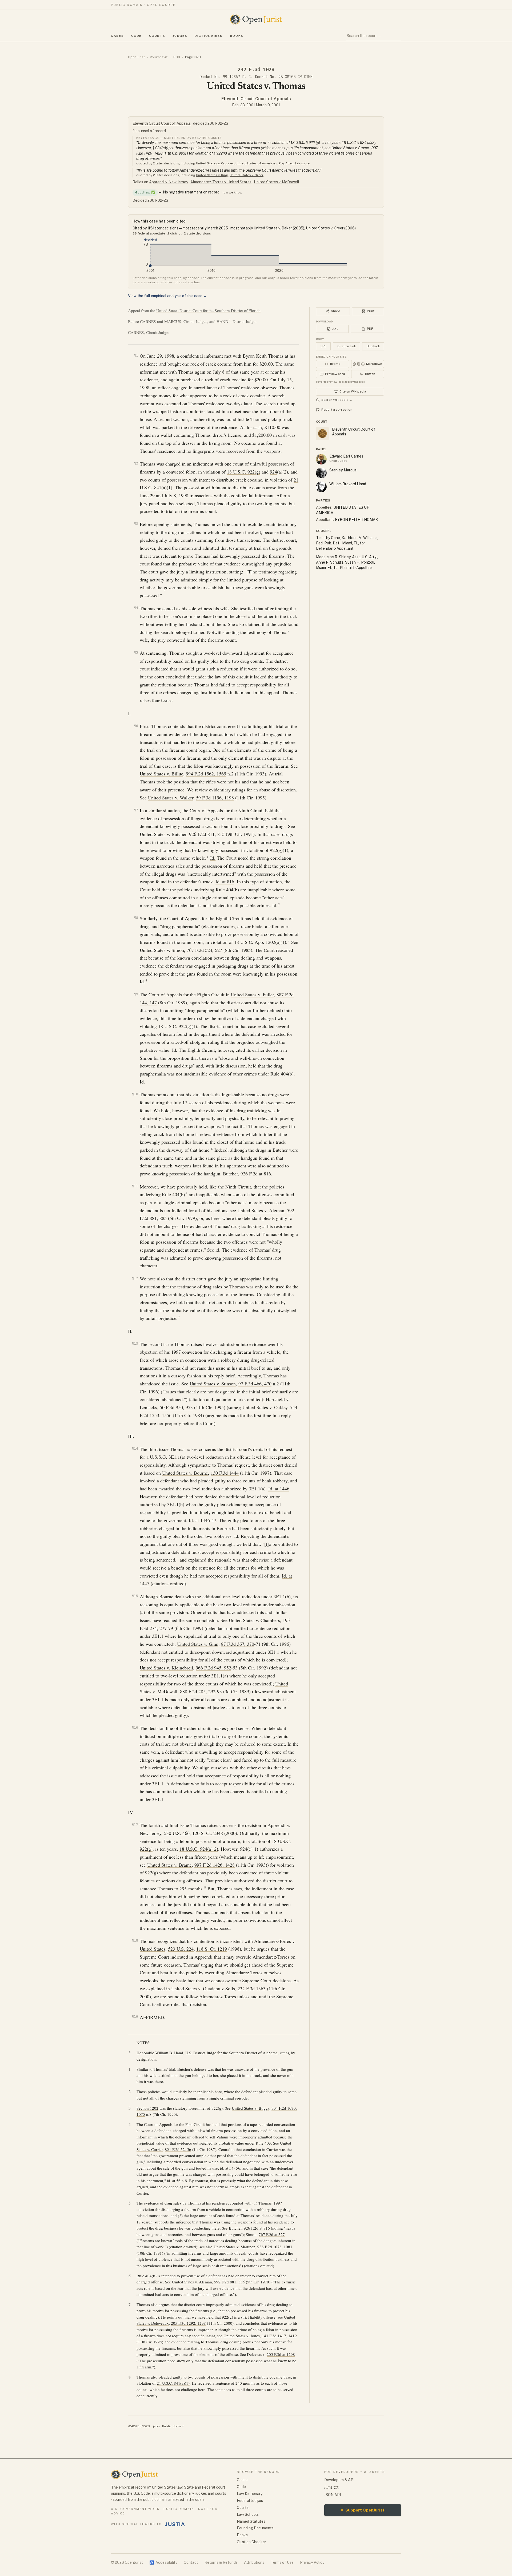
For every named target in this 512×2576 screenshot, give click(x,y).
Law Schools (248, 2514)
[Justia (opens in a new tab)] (175, 2524)
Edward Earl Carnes (346, 456)
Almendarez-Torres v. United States (221, 182)
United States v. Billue (161, 774)
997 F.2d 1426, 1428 (215, 1865)
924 (273, 472)
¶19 (135, 2017)
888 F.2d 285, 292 (198, 1691)
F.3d (177, 57)
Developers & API (339, 2480)
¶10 (135, 1094)
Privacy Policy (312, 2562)
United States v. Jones (242, 2336)
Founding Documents (255, 2528)
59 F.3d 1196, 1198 (215, 798)
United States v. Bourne (185, 1473)
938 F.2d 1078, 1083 (275, 2247)
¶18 (135, 1940)
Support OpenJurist (363, 2510)
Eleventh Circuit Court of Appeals (256, 99)
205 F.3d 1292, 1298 (188, 2323)
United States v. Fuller (252, 994)
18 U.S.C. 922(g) (244, 472)
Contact (191, 2562)
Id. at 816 (225, 881)
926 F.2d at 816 (257, 2228)
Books (237, 36)
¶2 (136, 463)
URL (323, 346)
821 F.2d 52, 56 (178, 2149)
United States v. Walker (171, 798)
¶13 (135, 1343)
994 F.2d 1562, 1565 (206, 774)
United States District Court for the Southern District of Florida (208, 310)
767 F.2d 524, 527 (204, 950)
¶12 (135, 1278)
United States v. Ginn (198, 1644)
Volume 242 (159, 57)
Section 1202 (147, 2108)
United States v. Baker (273, 228)
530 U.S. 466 (177, 1833)
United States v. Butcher (163, 834)
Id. (213, 858)
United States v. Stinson (213, 1384)
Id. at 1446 (279, 1489)
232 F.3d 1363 (252, 1988)
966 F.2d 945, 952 (213, 1668)
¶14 (135, 1448)
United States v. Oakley (265, 1407)
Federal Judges (250, 2501)
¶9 (136, 994)
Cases (117, 36)
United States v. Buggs (251, 2108)
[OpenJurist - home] (256, 19)
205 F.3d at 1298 (281, 2354)
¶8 (136, 918)
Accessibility (163, 2562)
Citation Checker (251, 2542)
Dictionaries (209, 36)
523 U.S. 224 (181, 1949)
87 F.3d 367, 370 (238, 1644)
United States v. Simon (162, 950)
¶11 (135, 1186)
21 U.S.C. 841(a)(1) (173, 2383)
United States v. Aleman (261, 1210)
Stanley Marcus (343, 470)
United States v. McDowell (277, 182)
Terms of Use (282, 2562)
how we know (232, 192)
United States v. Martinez (234, 2247)
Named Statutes (251, 2521)
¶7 (136, 810)
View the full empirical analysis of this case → (167, 296)
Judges (180, 36)
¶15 (135, 1596)
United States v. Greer (247, 175)
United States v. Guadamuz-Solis (203, 1988)
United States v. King (212, 175)
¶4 (136, 608)
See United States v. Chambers (250, 1620)
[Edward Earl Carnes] (321, 459)
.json (156, 2426)
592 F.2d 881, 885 (229, 2282)
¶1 (136, 355)
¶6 (136, 726)
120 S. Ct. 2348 (208, 1833)
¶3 (136, 523)
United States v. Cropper (215, 163)
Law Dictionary (250, 2494)
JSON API (333, 2495)
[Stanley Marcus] (321, 473)
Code (136, 36)
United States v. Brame (169, 1865)
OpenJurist (136, 57)
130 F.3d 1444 (225, 1473)
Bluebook (373, 346)
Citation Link (347, 346)
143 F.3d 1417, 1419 (279, 2336)
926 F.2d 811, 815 (207, 834)
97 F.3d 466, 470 (255, 1384)
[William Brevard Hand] (321, 487)
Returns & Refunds (221, 2562)
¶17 (135, 1825)
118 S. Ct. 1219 (212, 1949)
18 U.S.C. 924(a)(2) (199, 1849)
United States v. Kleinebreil (166, 1668)
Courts (157, 36)
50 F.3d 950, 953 (176, 1407)
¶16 (135, 1727)
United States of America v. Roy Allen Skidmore (273, 163)
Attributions (254, 2562)
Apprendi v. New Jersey (169, 182)
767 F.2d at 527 (272, 2234)
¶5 (136, 652)
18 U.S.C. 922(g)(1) (178, 1026)
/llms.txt (331, 2487)
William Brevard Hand (348, 484)
